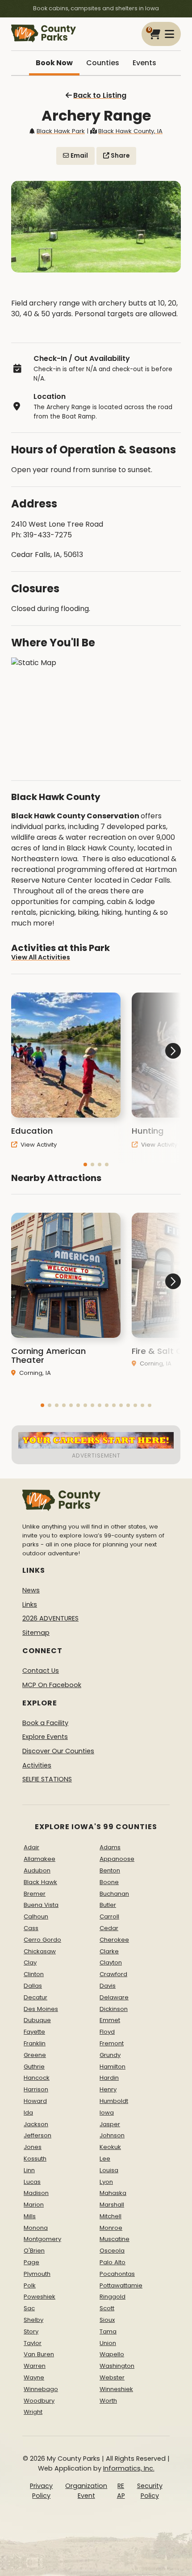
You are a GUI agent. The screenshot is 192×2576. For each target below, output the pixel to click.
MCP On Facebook (52, 1685)
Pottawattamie (121, 2285)
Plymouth (37, 2274)
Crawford (113, 1974)
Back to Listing (100, 95)
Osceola (112, 2251)
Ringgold (113, 2297)
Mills (30, 2216)
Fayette (34, 2032)
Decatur (35, 1997)
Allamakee (40, 1859)
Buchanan (114, 1894)
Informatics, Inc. (129, 2468)
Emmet (110, 2020)
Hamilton (113, 2067)
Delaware (114, 1997)
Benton (110, 1870)
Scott (107, 2308)
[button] (85, 1164)
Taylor (33, 2343)
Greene (35, 2055)
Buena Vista (41, 1905)
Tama (108, 2331)
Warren (35, 2366)
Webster (112, 2377)
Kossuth (35, 2159)
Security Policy (150, 2491)
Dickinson (114, 2009)
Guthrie (34, 2067)
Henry (108, 2089)
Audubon (37, 1870)
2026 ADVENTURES (50, 1618)
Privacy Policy (41, 2491)
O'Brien (34, 2251)
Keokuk (110, 2147)
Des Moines (41, 2009)
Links (30, 1604)
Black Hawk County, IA (130, 131)
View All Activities (41, 957)
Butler (108, 1905)
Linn (29, 2170)
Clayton (111, 1962)
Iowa (107, 2113)
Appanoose (117, 1859)
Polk (30, 2285)
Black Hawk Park (61, 131)
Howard (35, 2101)
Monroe (111, 2228)
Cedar (109, 1928)
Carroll (109, 1916)
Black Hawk (40, 1882)
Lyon (106, 2182)
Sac (29, 2308)
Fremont (112, 2043)
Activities (37, 1765)
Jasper (110, 2124)
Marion (34, 2205)
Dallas (33, 1986)
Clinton (34, 1974)
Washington (117, 2366)
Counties (103, 63)
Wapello (112, 2354)
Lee (105, 2159)
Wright (33, 2412)
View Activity (38, 1145)
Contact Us (41, 1671)
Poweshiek (40, 2297)
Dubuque (37, 2020)
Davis (108, 1986)
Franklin (35, 2043)
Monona (36, 2228)
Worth (108, 2401)
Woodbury (39, 2401)
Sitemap (36, 1633)
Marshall (112, 2205)
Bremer (35, 1894)
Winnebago (41, 2389)
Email (79, 156)
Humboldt (114, 2101)
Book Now (54, 63)
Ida (28, 2113)
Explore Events (45, 1737)
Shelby (33, 2320)
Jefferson (38, 2135)
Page (31, 2262)
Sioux (107, 2320)
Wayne (34, 2377)
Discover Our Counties (58, 1751)
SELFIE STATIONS (47, 1779)
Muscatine (115, 2239)
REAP (121, 2491)
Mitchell (111, 2216)
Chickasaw (40, 1951)
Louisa (109, 2170)
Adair (31, 1847)
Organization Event (86, 2491)
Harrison (36, 2089)
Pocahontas (117, 2274)
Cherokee (114, 1940)
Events (144, 63)
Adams (110, 1847)
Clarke (109, 1951)
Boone (109, 1882)
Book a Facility (45, 1723)
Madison (36, 2193)
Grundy (110, 2055)
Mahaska (113, 2193)
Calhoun (36, 1916)
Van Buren (39, 2354)
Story (31, 2331)
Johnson (112, 2135)
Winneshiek (116, 2389)
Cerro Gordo (42, 1940)
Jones (33, 2147)
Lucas (32, 2182)
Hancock (37, 2078)
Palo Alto (113, 2262)
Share (119, 156)
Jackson (36, 2124)
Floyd (107, 2032)
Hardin (109, 2078)
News (31, 1590)
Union (108, 2343)
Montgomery (42, 2239)
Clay (30, 1962)
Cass (31, 1928)
